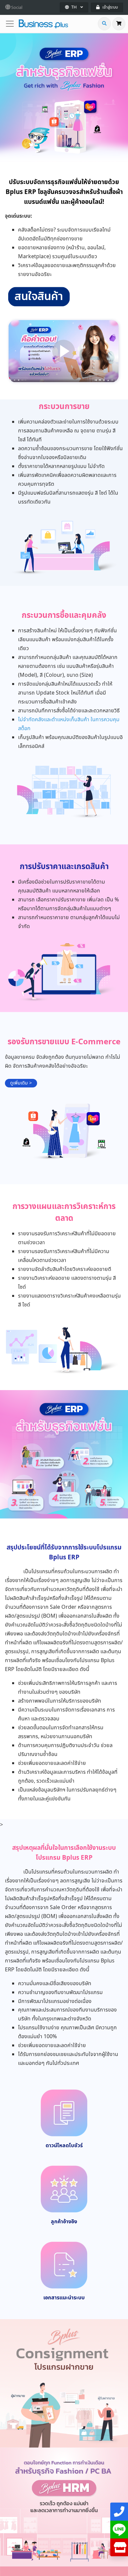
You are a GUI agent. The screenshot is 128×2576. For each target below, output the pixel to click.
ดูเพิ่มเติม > (21, 1083)
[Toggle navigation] (12, 24)
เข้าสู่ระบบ (110, 7)
